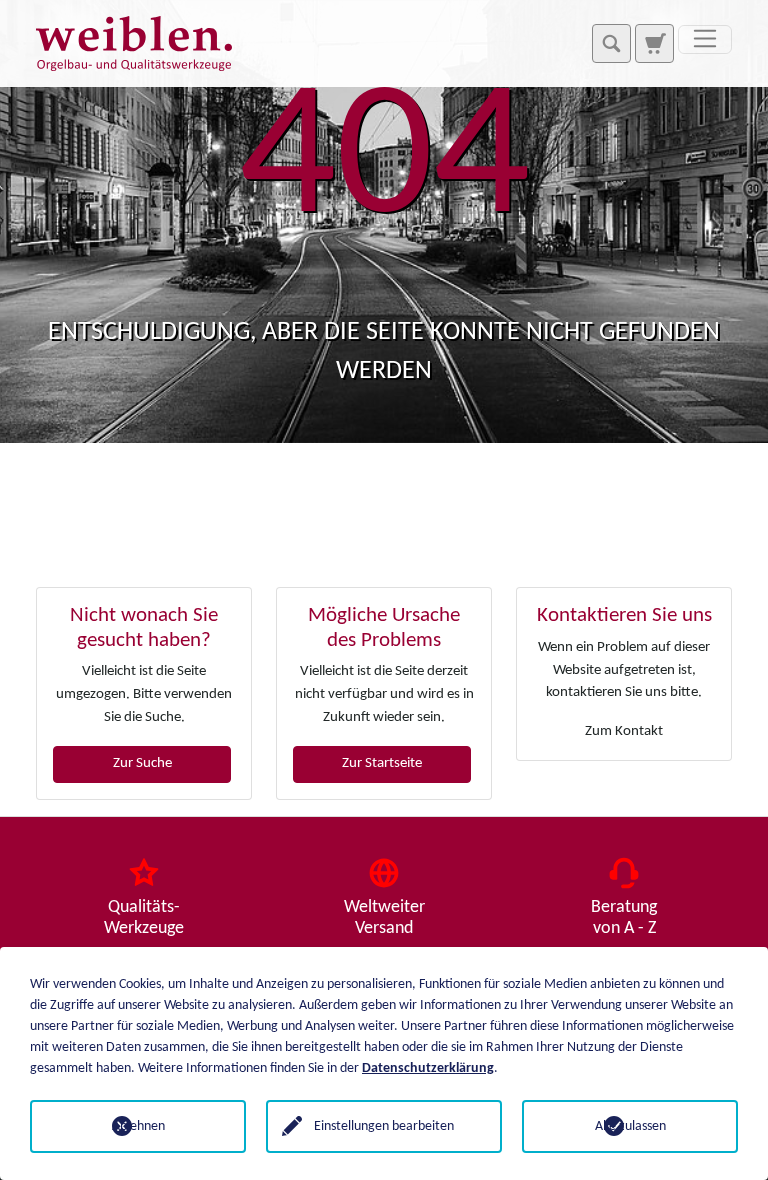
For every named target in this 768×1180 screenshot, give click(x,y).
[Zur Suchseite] (654, 43)
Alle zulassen (630, 1126)
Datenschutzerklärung (428, 1068)
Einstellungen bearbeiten (384, 1126)
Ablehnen (138, 1126)
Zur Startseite (382, 763)
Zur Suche (142, 763)
